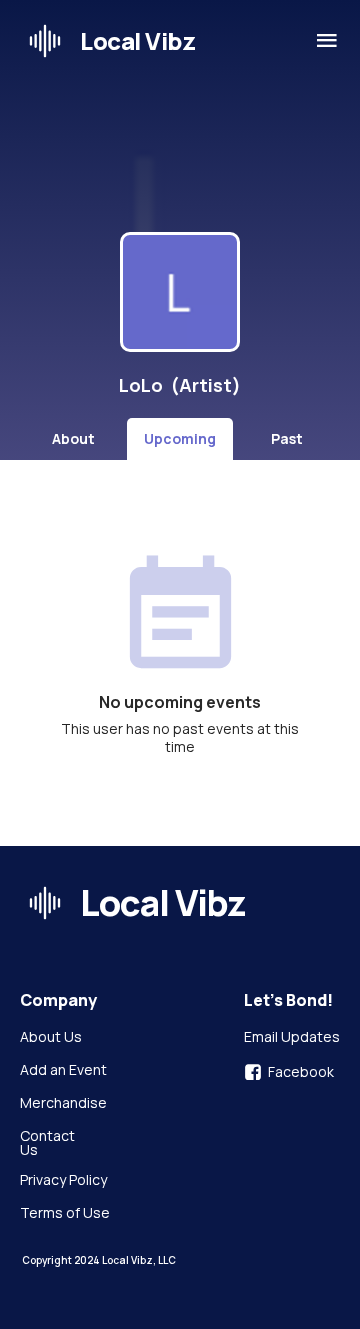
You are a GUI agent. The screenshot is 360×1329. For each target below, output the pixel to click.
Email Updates (292, 1038)
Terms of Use (65, 1214)
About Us (51, 1038)
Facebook (301, 1072)
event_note (180, 617)
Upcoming (180, 438)
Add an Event (63, 1071)
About (73, 438)
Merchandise (63, 1104)
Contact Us (49, 1143)
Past (287, 438)
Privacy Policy (63, 1181)
